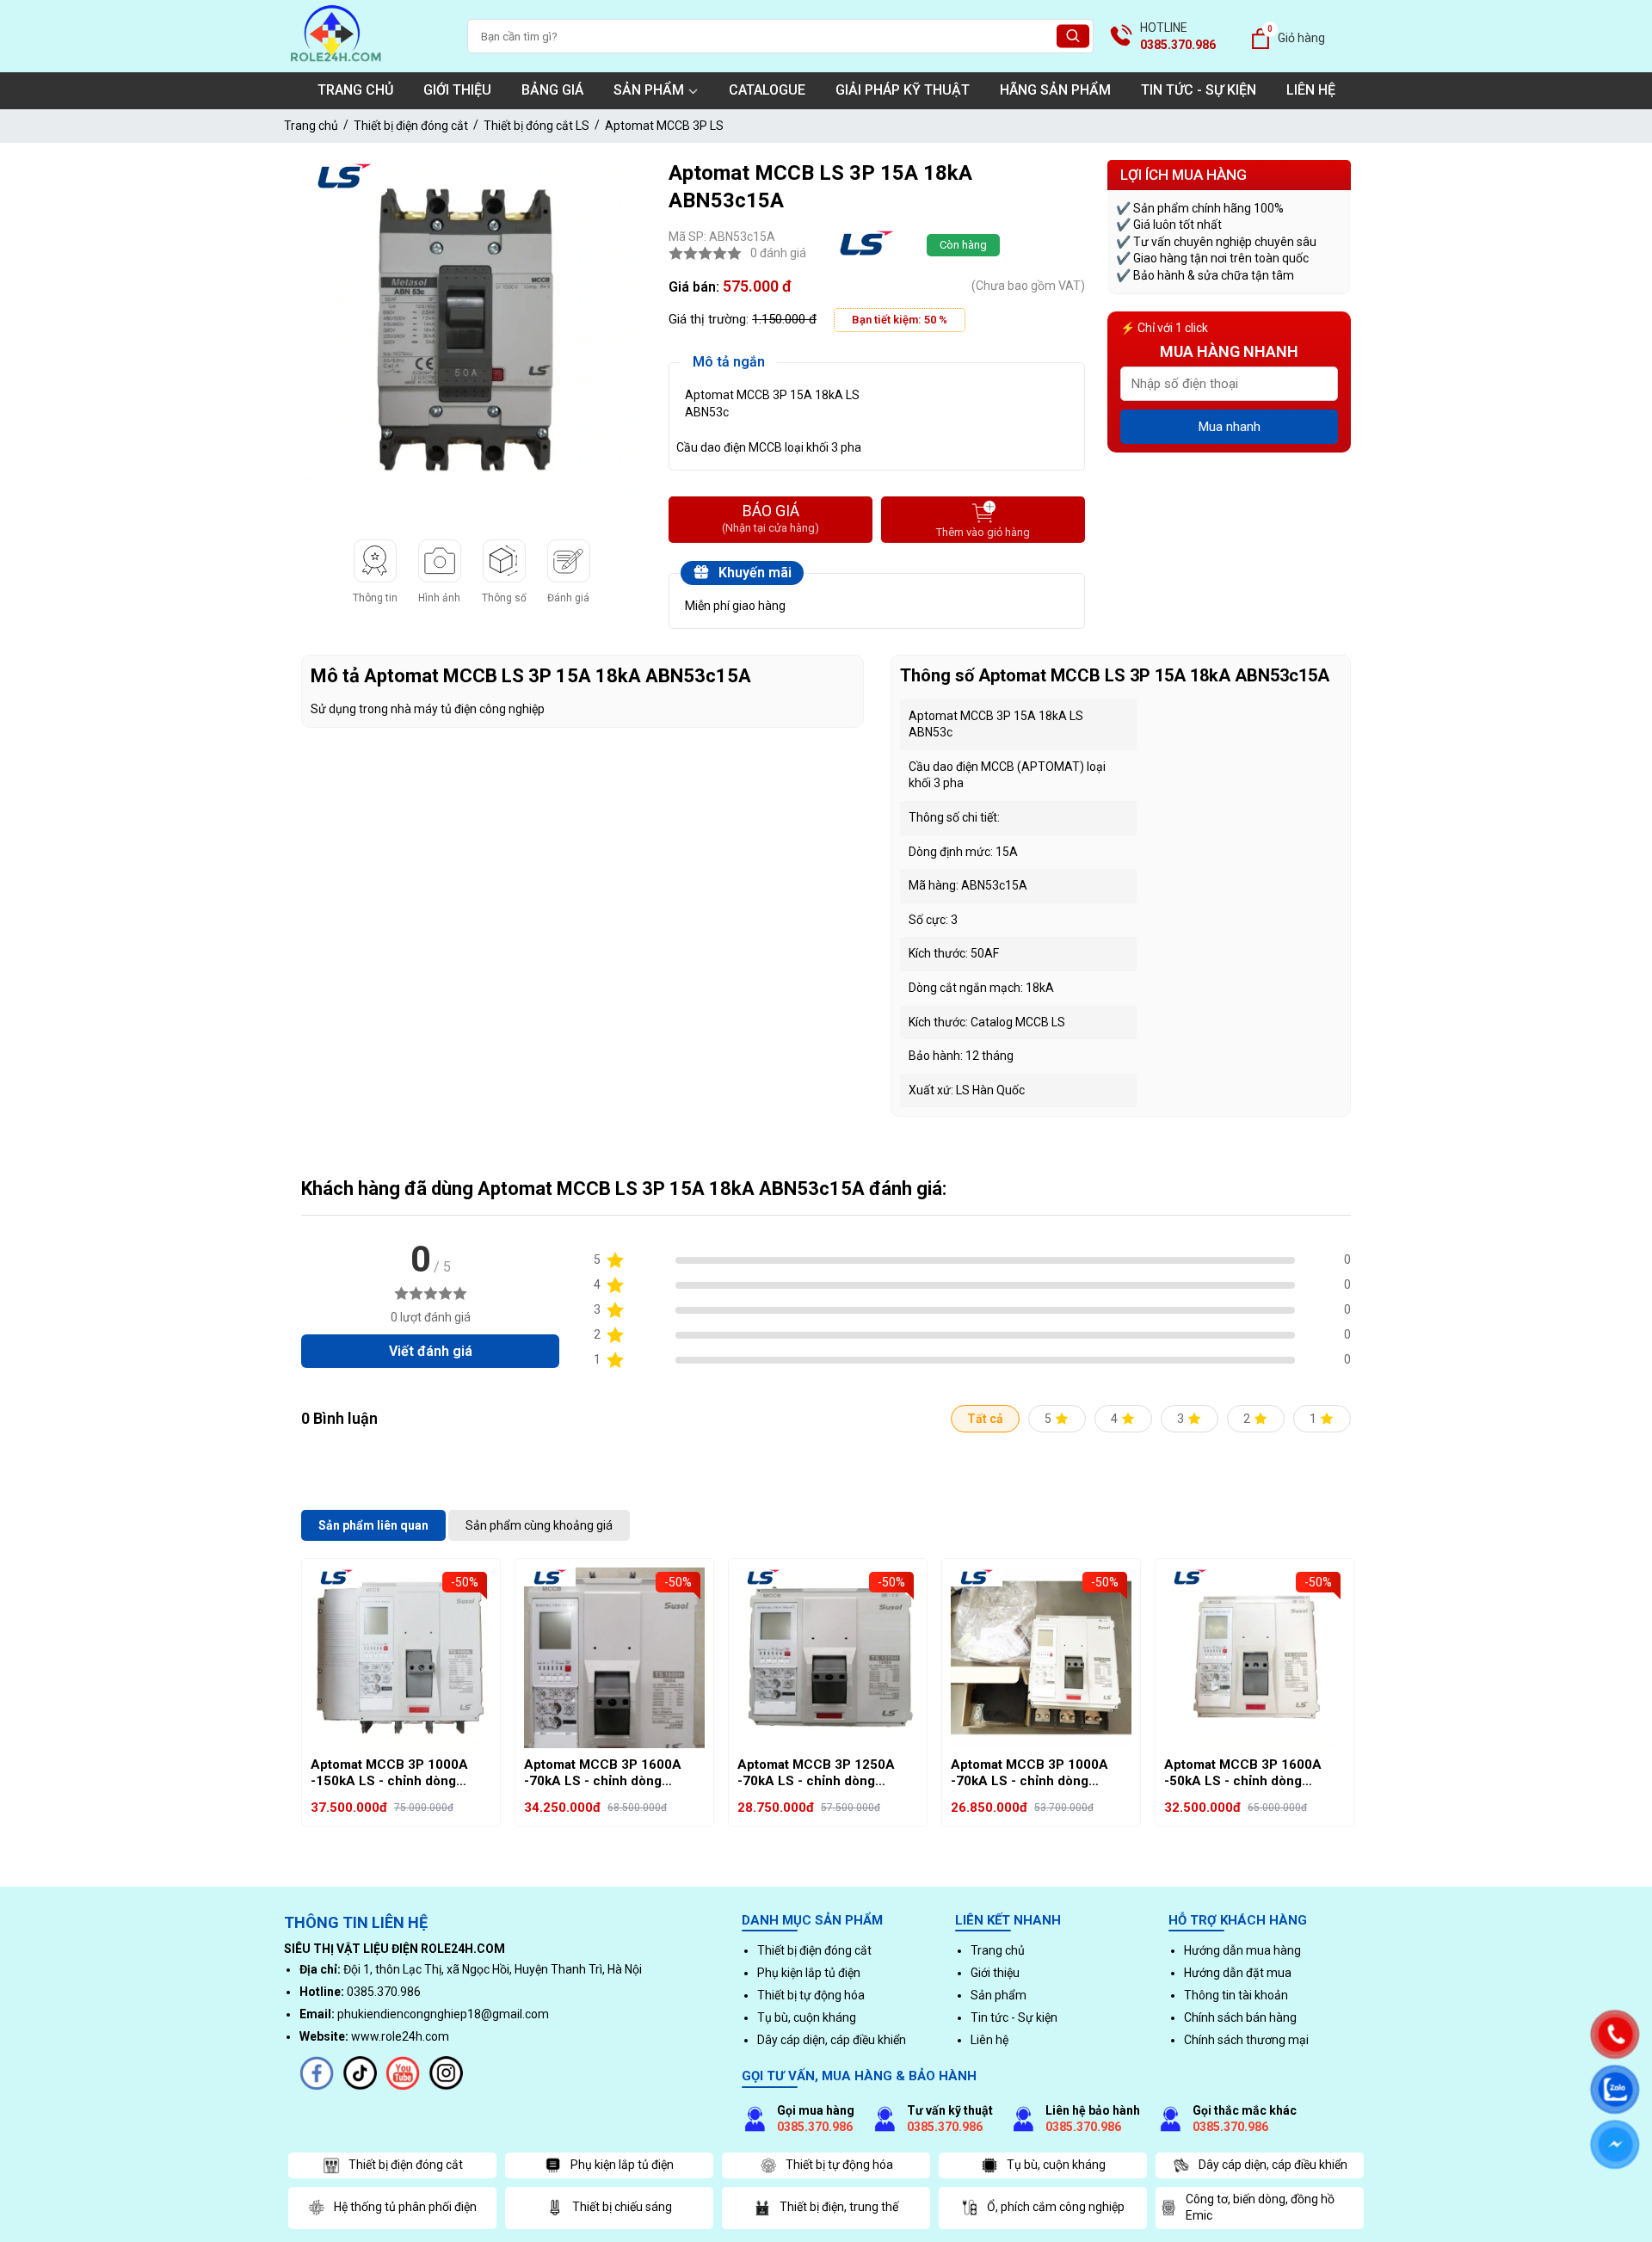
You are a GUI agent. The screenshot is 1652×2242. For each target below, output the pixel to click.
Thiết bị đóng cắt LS (536, 126)
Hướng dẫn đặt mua (1238, 1973)
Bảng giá (552, 90)
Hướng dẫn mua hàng (1242, 1950)
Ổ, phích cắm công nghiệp (1056, 2207)
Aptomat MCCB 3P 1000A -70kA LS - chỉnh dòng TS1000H (1029, 1774)
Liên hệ (1311, 90)
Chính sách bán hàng (1240, 2017)
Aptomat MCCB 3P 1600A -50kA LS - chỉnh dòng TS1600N (1243, 1774)
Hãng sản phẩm (1055, 90)
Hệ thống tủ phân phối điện (405, 2207)
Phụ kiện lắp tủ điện (809, 1973)
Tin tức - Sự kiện (1199, 90)
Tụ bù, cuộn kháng (807, 2017)
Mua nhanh (1230, 427)
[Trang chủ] (336, 64)
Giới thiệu (457, 90)
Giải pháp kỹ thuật (903, 90)
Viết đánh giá (431, 1351)
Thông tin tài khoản (1236, 1995)
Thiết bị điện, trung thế (839, 2207)
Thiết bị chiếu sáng (622, 2207)
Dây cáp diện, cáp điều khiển (832, 2040)
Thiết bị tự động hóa (811, 1995)
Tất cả (985, 1419)
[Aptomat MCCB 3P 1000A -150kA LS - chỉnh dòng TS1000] (401, 1658)
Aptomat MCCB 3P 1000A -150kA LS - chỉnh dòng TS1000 (389, 1774)
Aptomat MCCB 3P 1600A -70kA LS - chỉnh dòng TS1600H (603, 1774)
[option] (472, 330)
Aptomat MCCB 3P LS (664, 126)
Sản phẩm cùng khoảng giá (539, 1525)
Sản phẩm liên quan (373, 1525)
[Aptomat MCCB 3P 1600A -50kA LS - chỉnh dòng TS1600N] (1254, 1658)
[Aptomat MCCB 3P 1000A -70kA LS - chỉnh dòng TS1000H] (1041, 1658)
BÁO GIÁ (771, 518)
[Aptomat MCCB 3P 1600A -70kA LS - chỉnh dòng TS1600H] (614, 1658)
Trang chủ (355, 90)
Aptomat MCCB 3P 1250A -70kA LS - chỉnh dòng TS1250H (816, 1774)
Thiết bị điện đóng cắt (411, 126)
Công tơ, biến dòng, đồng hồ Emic (1260, 2208)
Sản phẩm (649, 90)
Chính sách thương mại (1246, 2040)
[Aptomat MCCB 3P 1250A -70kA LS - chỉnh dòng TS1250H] (828, 1658)
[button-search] (1073, 37)
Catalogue (767, 90)
